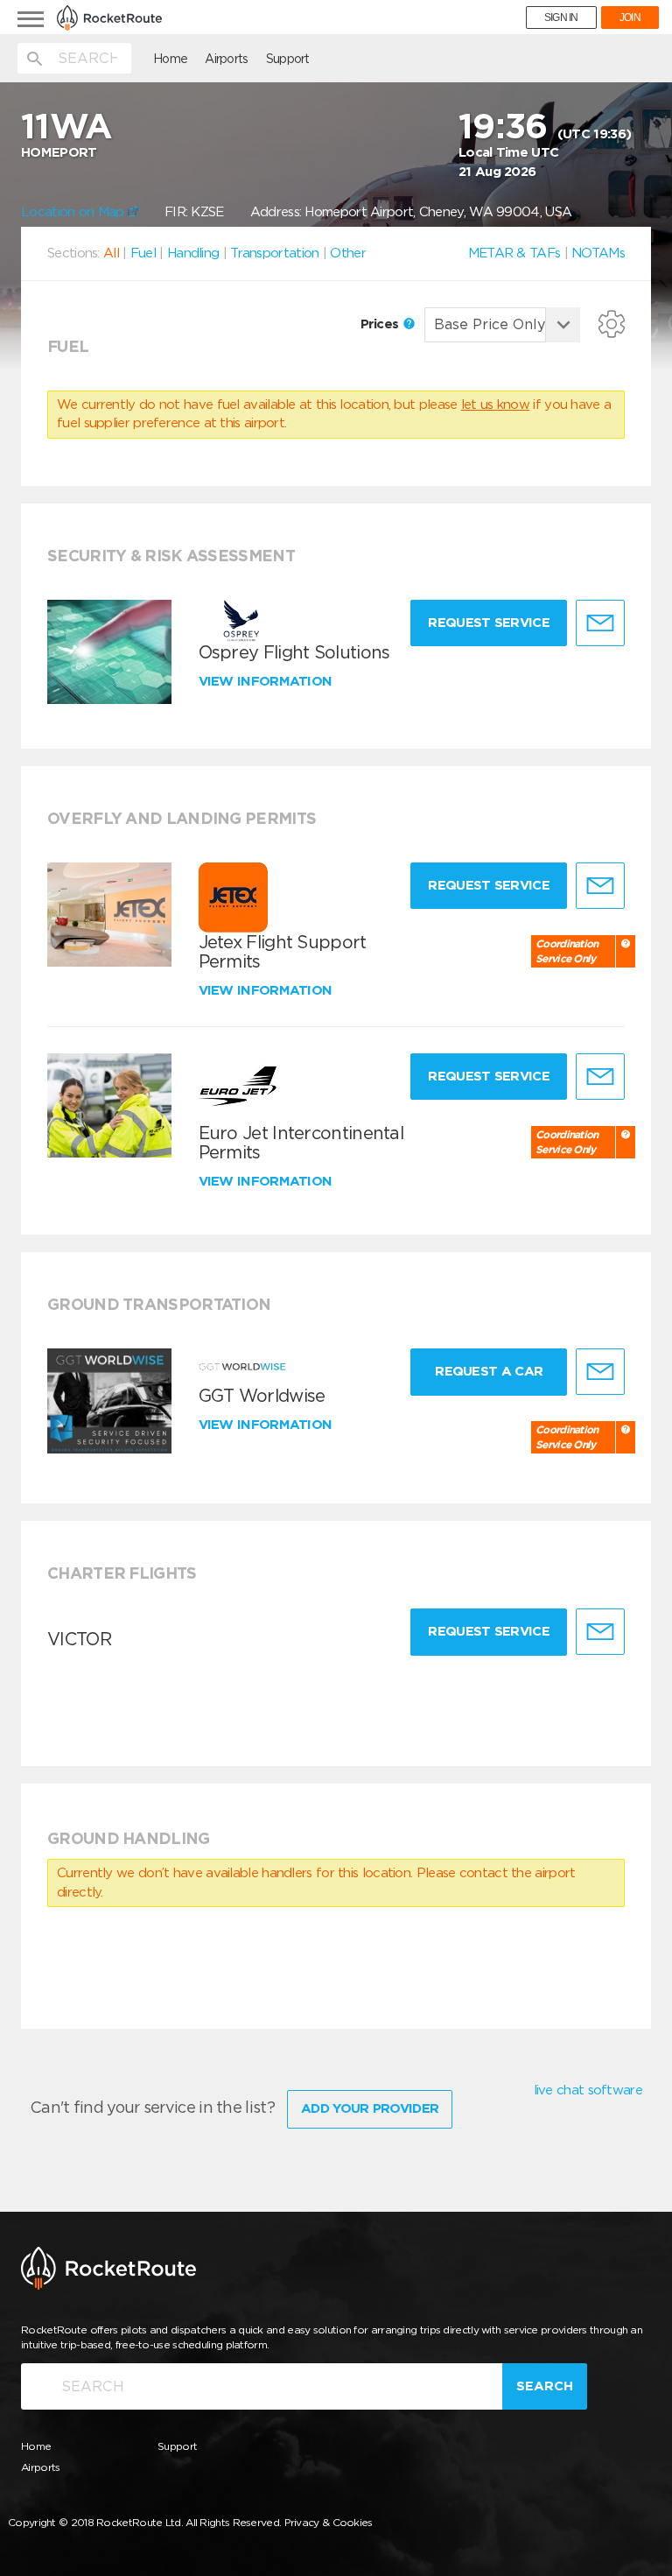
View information (267, 681)
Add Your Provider (370, 2108)
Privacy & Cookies (329, 2522)
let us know (495, 405)
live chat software (588, 2090)
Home (170, 59)
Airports (226, 59)
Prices (381, 324)
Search (545, 2386)
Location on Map (74, 212)
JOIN (630, 18)
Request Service (489, 623)
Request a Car (489, 1371)
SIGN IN (561, 18)
